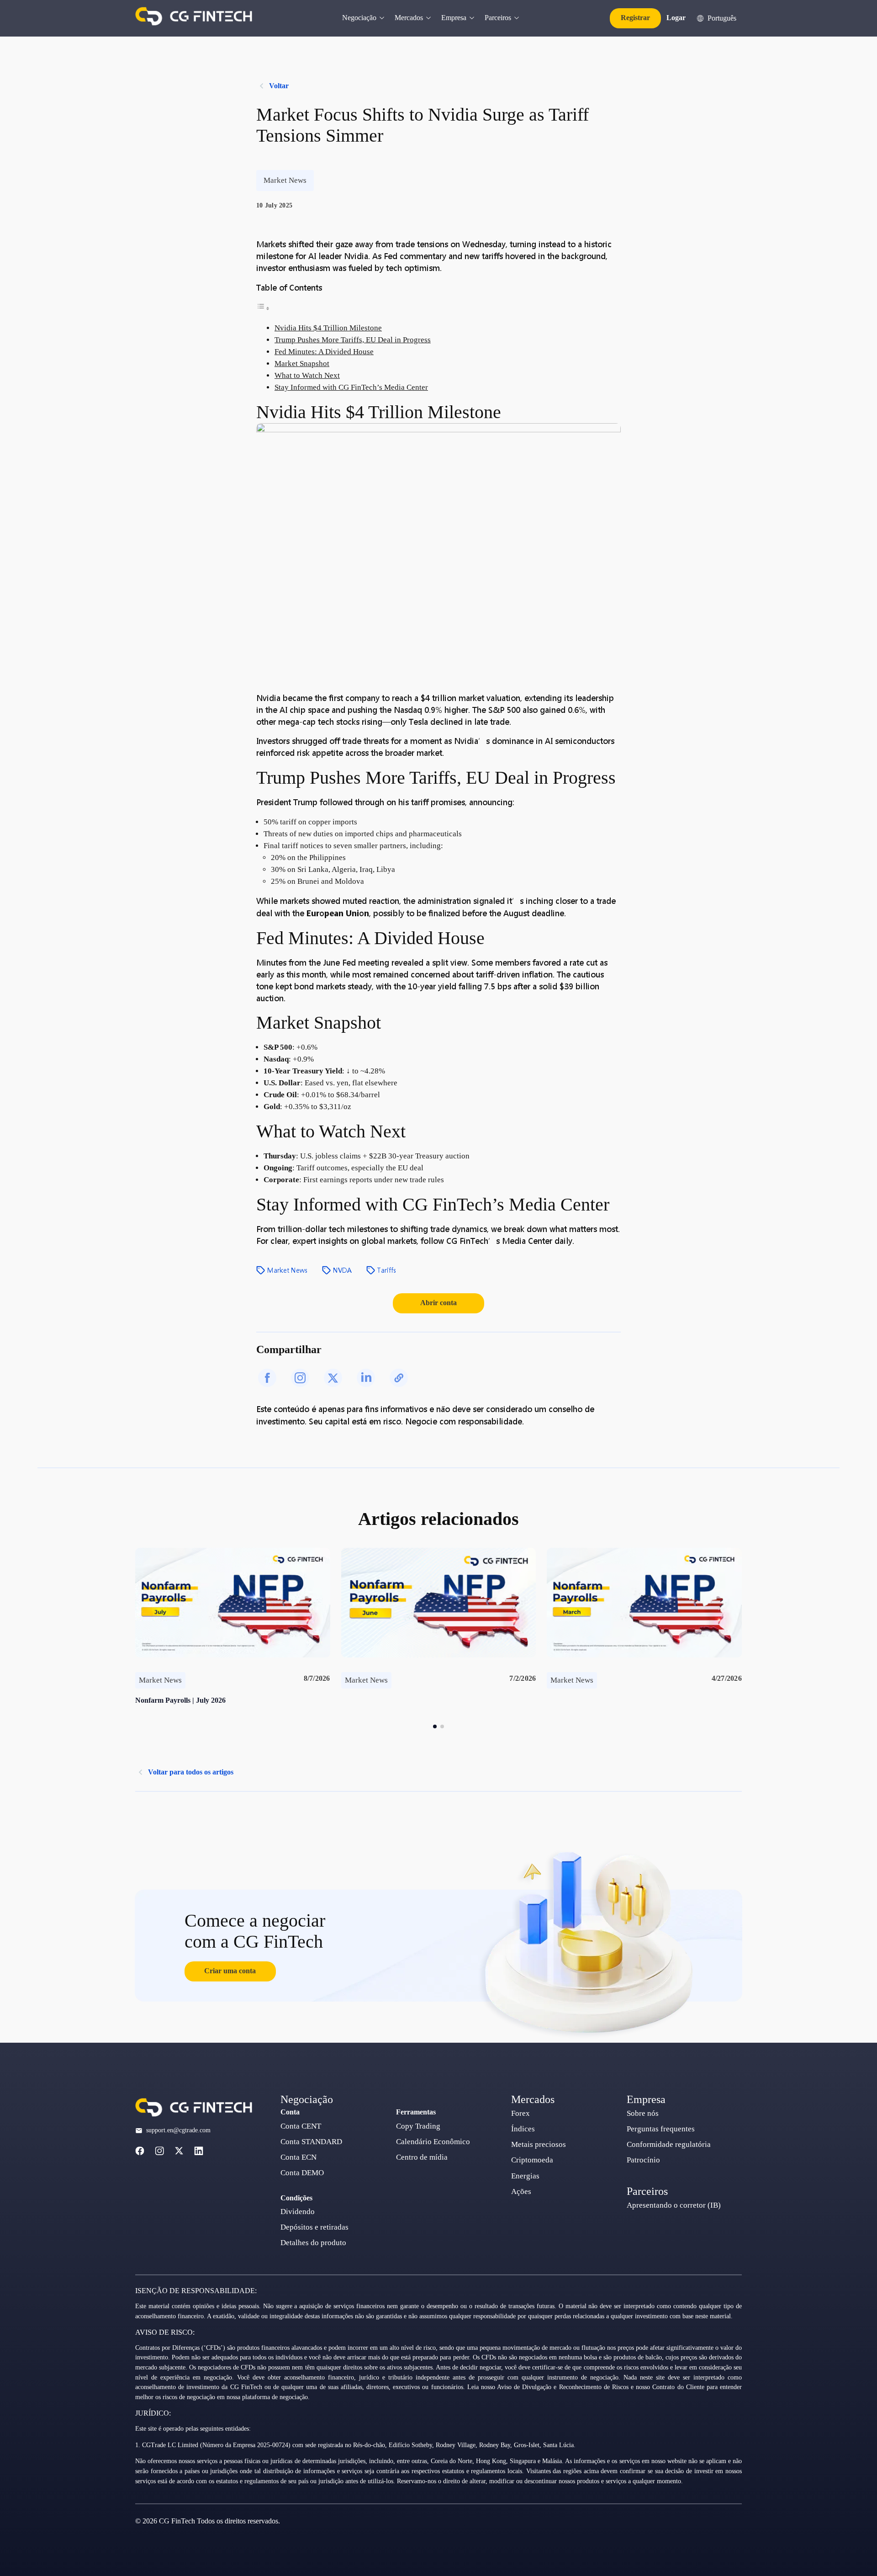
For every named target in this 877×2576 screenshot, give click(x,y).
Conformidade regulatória (669, 2144)
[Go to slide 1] (435, 1726)
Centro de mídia (422, 2157)
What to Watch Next (307, 375)
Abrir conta (438, 1303)
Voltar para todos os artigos (191, 1772)
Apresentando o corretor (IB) (674, 2205)
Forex (520, 2113)
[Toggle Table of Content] (263, 308)
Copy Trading (418, 2126)
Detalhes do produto (313, 2243)
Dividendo (298, 2212)
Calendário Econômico (433, 2142)
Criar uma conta (230, 1971)
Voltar (279, 86)
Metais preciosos (539, 2144)
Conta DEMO (302, 2173)
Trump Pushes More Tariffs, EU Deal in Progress (353, 340)
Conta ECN (298, 2157)
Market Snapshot (302, 364)
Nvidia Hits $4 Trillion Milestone (328, 328)
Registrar (635, 18)
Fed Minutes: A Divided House (324, 352)
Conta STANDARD (311, 2142)
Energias (525, 2176)
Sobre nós (643, 2113)
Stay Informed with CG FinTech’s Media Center (351, 387)
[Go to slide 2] (442, 1726)
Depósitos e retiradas (314, 2227)
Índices (523, 2129)
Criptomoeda (532, 2160)
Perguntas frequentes (661, 2129)
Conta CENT (301, 2126)
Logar (676, 18)
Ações (521, 2191)
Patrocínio (643, 2160)
